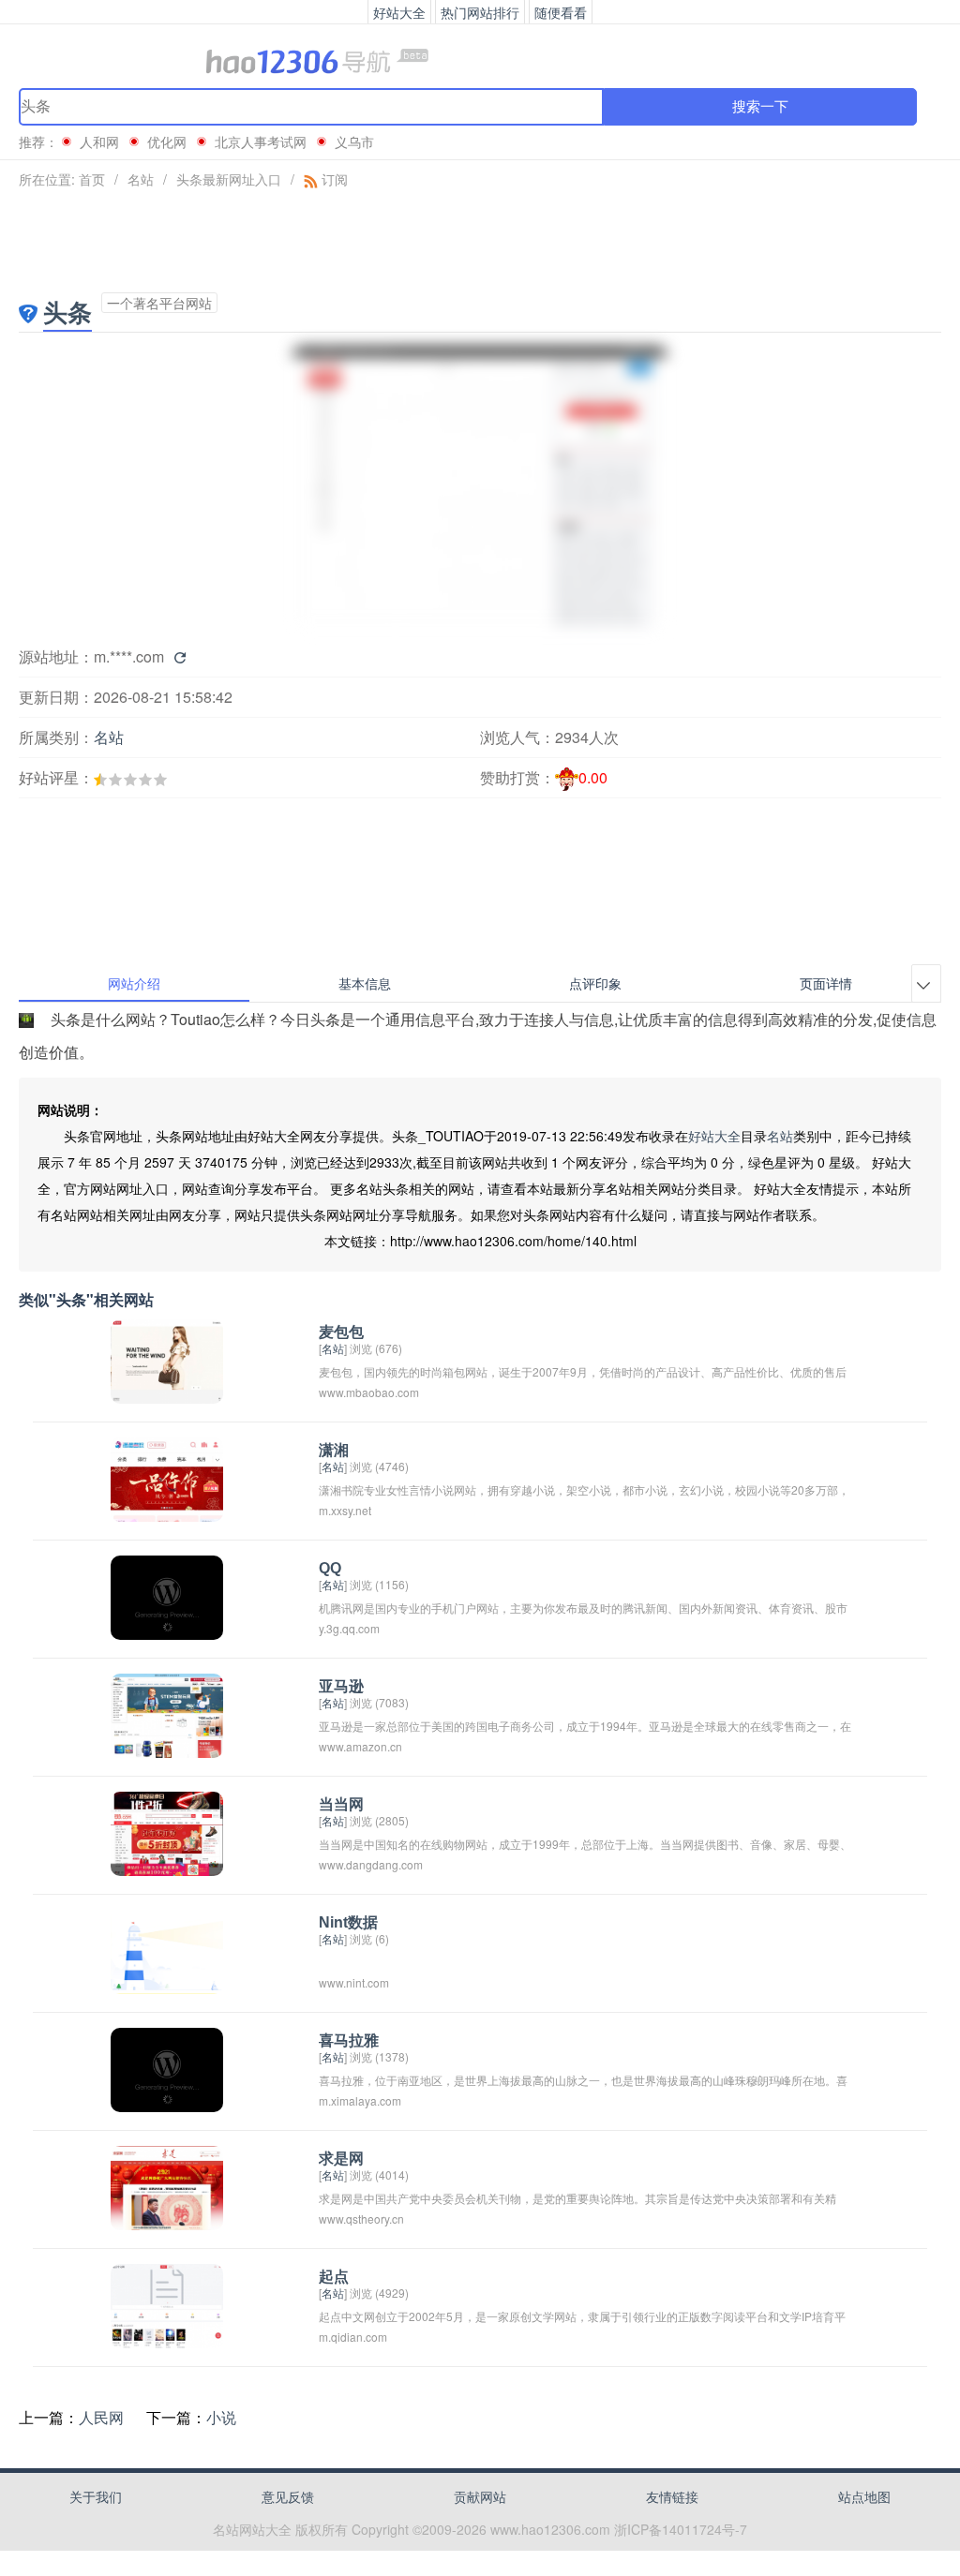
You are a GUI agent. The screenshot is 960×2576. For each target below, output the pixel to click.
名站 (141, 179)
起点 (334, 2277)
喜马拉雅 (349, 2040)
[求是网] (167, 2186)
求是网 (341, 2159)
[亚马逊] (167, 1713)
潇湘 (334, 1450)
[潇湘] (167, 1477)
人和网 (99, 141)
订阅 (333, 179)
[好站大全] (480, 60)
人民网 (101, 2417)
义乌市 (354, 141)
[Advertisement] (480, 241)
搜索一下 (760, 106)
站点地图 (864, 2496)
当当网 (341, 1804)
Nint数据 (348, 1922)
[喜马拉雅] (167, 2068)
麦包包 (341, 1332)
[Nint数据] (167, 1950)
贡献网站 (480, 2496)
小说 (221, 2417)
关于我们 (96, 2496)
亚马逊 (341, 1686)
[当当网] (167, 1831)
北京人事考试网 (261, 141)
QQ (330, 1568)
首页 (92, 179)
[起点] (167, 2304)
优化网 (167, 141)
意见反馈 (288, 2496)
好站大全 (714, 1136)
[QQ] (167, 1595)
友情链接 (672, 2496)
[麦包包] (167, 1359)
